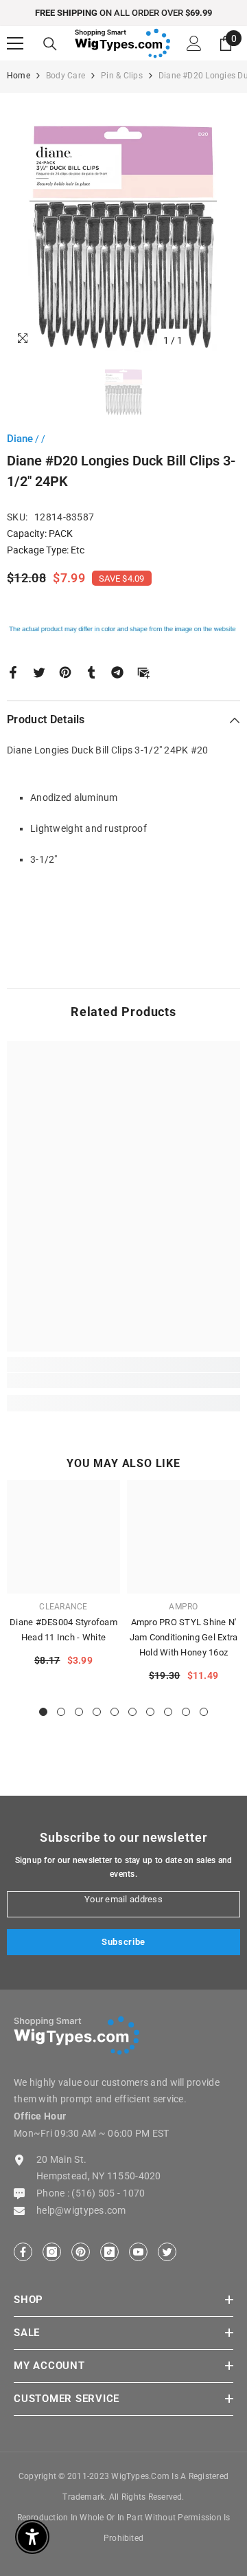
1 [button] (43, 1712)
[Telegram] (117, 671)
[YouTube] (138, 2252)
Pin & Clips (122, 76)
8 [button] (168, 1712)
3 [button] (79, 1712)
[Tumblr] (91, 671)
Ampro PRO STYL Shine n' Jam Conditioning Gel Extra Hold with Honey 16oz (184, 1637)
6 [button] (132, 1712)
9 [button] (186, 1712)
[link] (123, 1380)
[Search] (50, 44)
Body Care (66, 76)
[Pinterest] (65, 671)
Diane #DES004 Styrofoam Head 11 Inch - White (63, 1630)
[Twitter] (39, 671)
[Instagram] (52, 2252)
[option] (123, 13)
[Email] (143, 671)
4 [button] (97, 1712)
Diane (20, 439)
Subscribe (123, 1942)
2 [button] (61, 1712)
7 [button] (150, 1712)
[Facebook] (13, 671)
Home (19, 76)
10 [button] (204, 1712)
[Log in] (194, 43)
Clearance (63, 1607)
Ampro (183, 1607)
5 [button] (115, 1712)
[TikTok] (109, 2252)
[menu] (15, 43)
